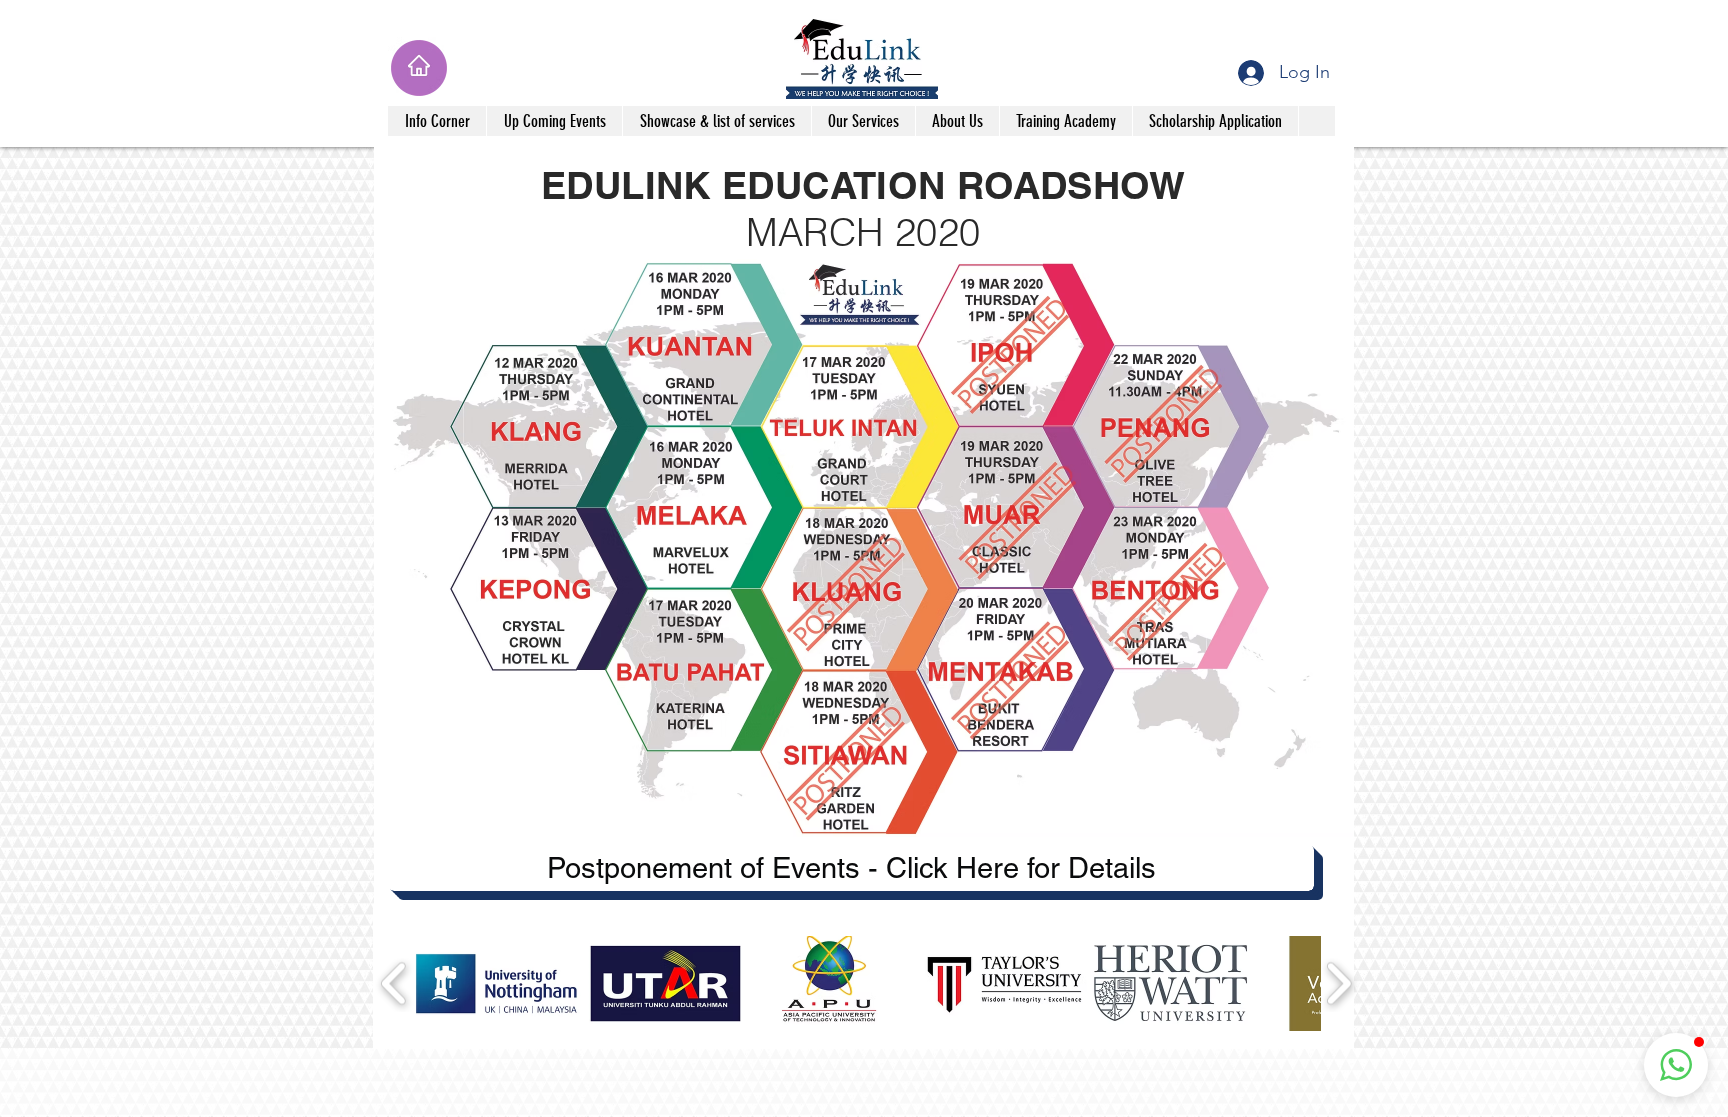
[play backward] (394, 983)
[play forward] (1338, 983)
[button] (437, 121)
